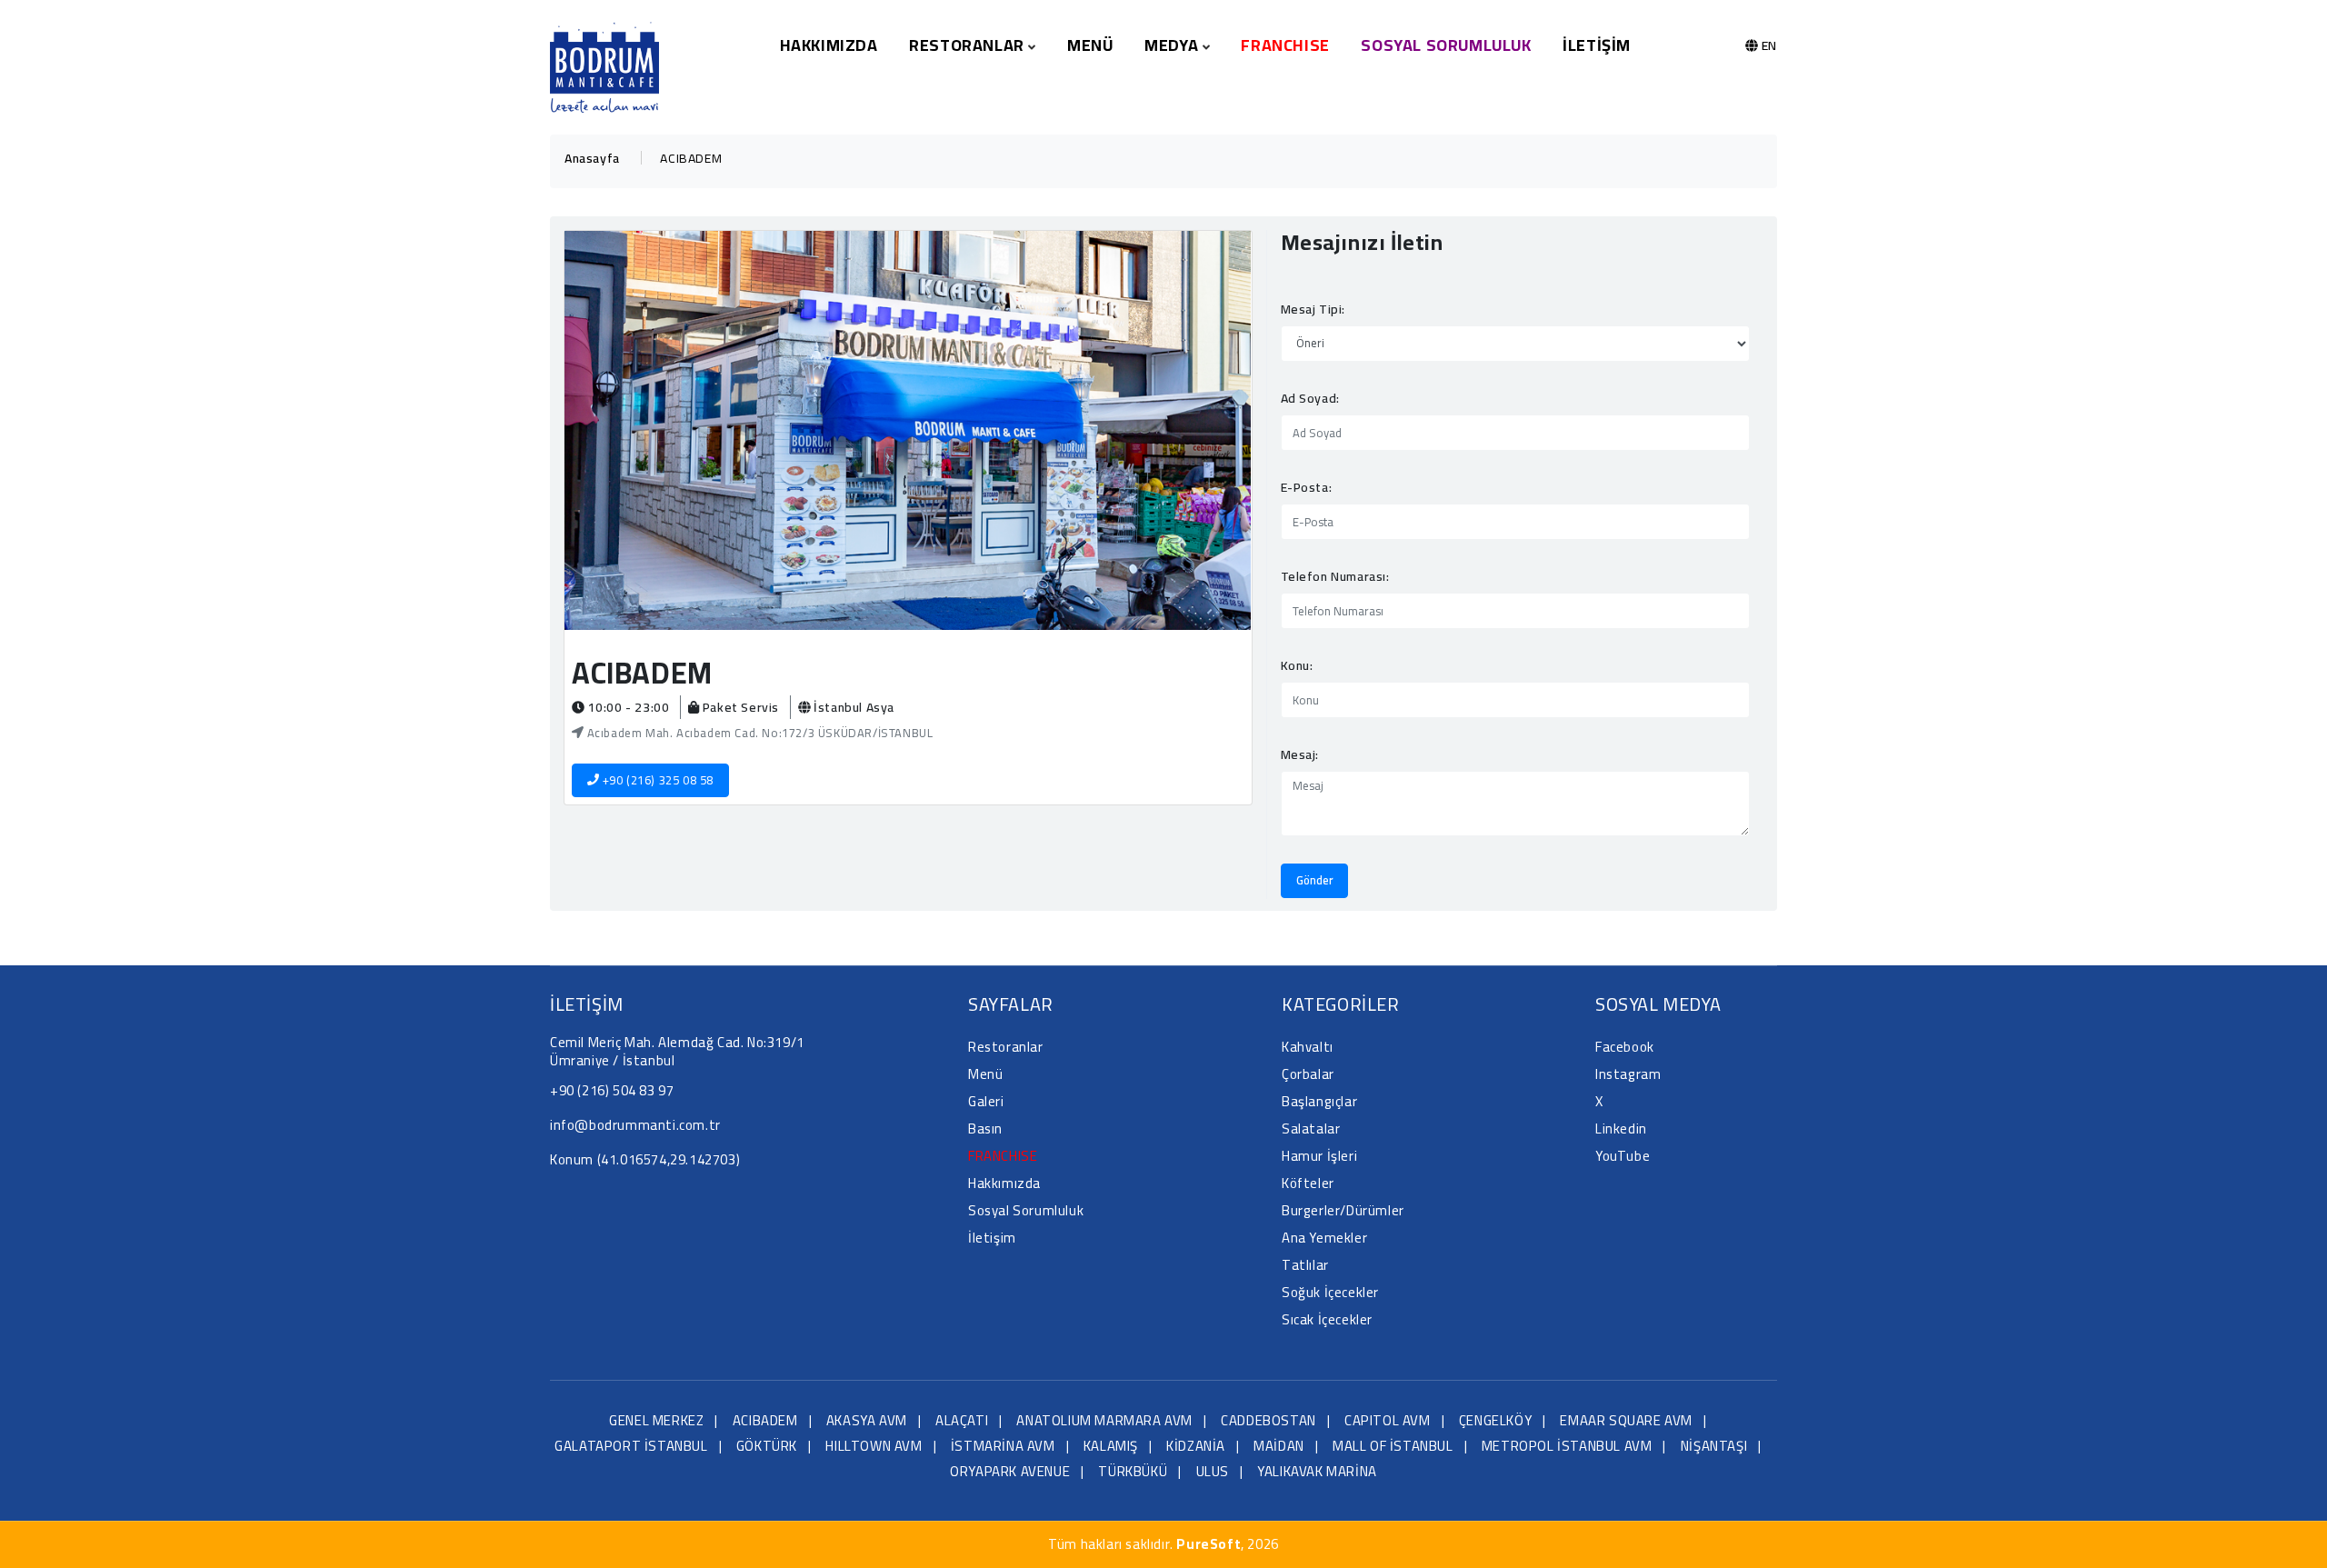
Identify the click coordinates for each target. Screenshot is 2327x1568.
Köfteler (1308, 1183)
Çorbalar (1308, 1074)
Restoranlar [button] (969, 45)
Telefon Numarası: (1335, 576)
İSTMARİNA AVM (1003, 1446)
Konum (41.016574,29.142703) (645, 1159)
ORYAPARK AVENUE (1010, 1471)
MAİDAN (1279, 1446)
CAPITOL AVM (1388, 1420)
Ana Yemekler (1324, 1238)
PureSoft (1208, 1544)
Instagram (1628, 1074)
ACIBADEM (765, 1420)
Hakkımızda (829, 45)
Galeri (986, 1101)
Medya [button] (1173, 45)
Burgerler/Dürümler (1343, 1210)
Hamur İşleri (1319, 1156)
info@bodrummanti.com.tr (635, 1125)
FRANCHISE (1285, 45)
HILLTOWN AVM (874, 1446)
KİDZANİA (1196, 1446)
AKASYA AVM (867, 1420)
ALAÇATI (962, 1420)
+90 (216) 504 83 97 (612, 1090)
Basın (985, 1129)
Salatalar (1311, 1129)
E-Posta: (1307, 487)
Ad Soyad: (1310, 398)
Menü (1090, 45)
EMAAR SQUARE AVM (1626, 1420)
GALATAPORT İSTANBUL (631, 1446)
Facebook (1625, 1047)
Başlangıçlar (1319, 1101)
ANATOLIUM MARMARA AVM (1104, 1420)
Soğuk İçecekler (1330, 1292)
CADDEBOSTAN (1268, 1420)
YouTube (1623, 1156)
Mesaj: (1300, 754)
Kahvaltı (1308, 1047)
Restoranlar (1006, 1047)
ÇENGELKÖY (1495, 1420)
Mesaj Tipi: (1313, 309)
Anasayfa (592, 158)
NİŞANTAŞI (1714, 1446)
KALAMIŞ (1111, 1446)
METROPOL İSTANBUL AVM (1567, 1446)
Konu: (1297, 665)
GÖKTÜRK (767, 1446)
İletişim (1597, 45)
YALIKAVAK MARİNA (1317, 1471)
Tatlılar (1305, 1265)
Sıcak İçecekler (1327, 1319)
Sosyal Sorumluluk (1446, 45)
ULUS (1213, 1471)
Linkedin (1621, 1129)
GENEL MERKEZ (656, 1420)
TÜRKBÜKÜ (1133, 1471)
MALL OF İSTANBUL (1393, 1446)
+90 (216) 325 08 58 (656, 780)
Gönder (1314, 880)
